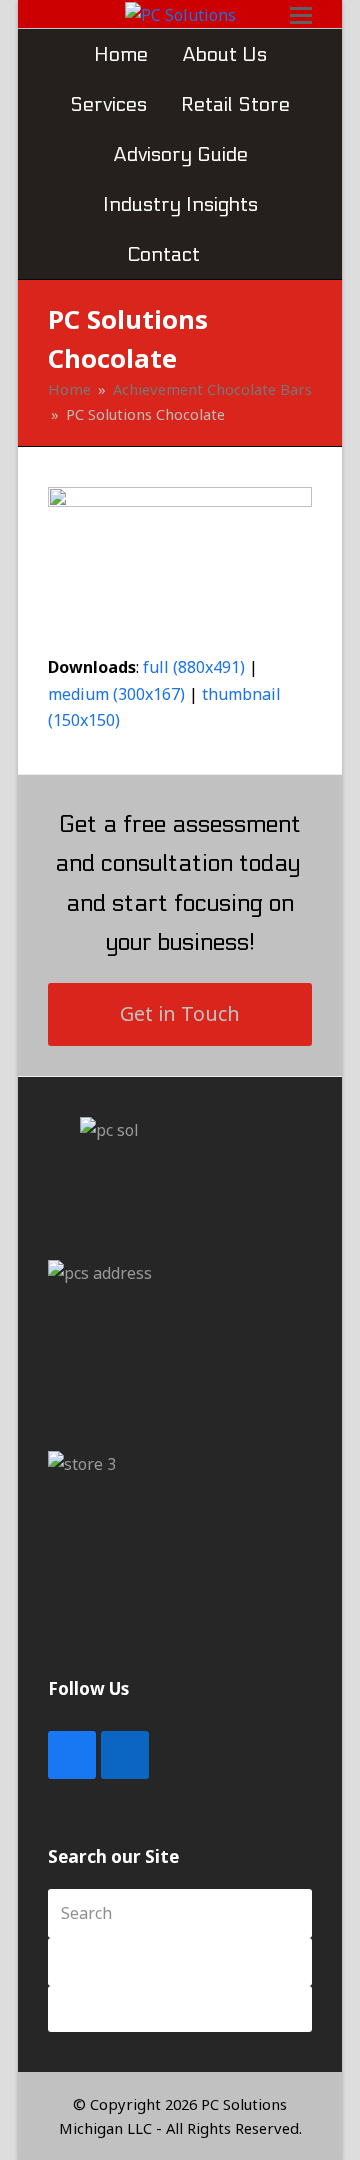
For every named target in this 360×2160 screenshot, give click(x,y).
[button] (234, 254)
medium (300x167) (116, 694)
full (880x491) (194, 667)
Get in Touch (180, 1013)
